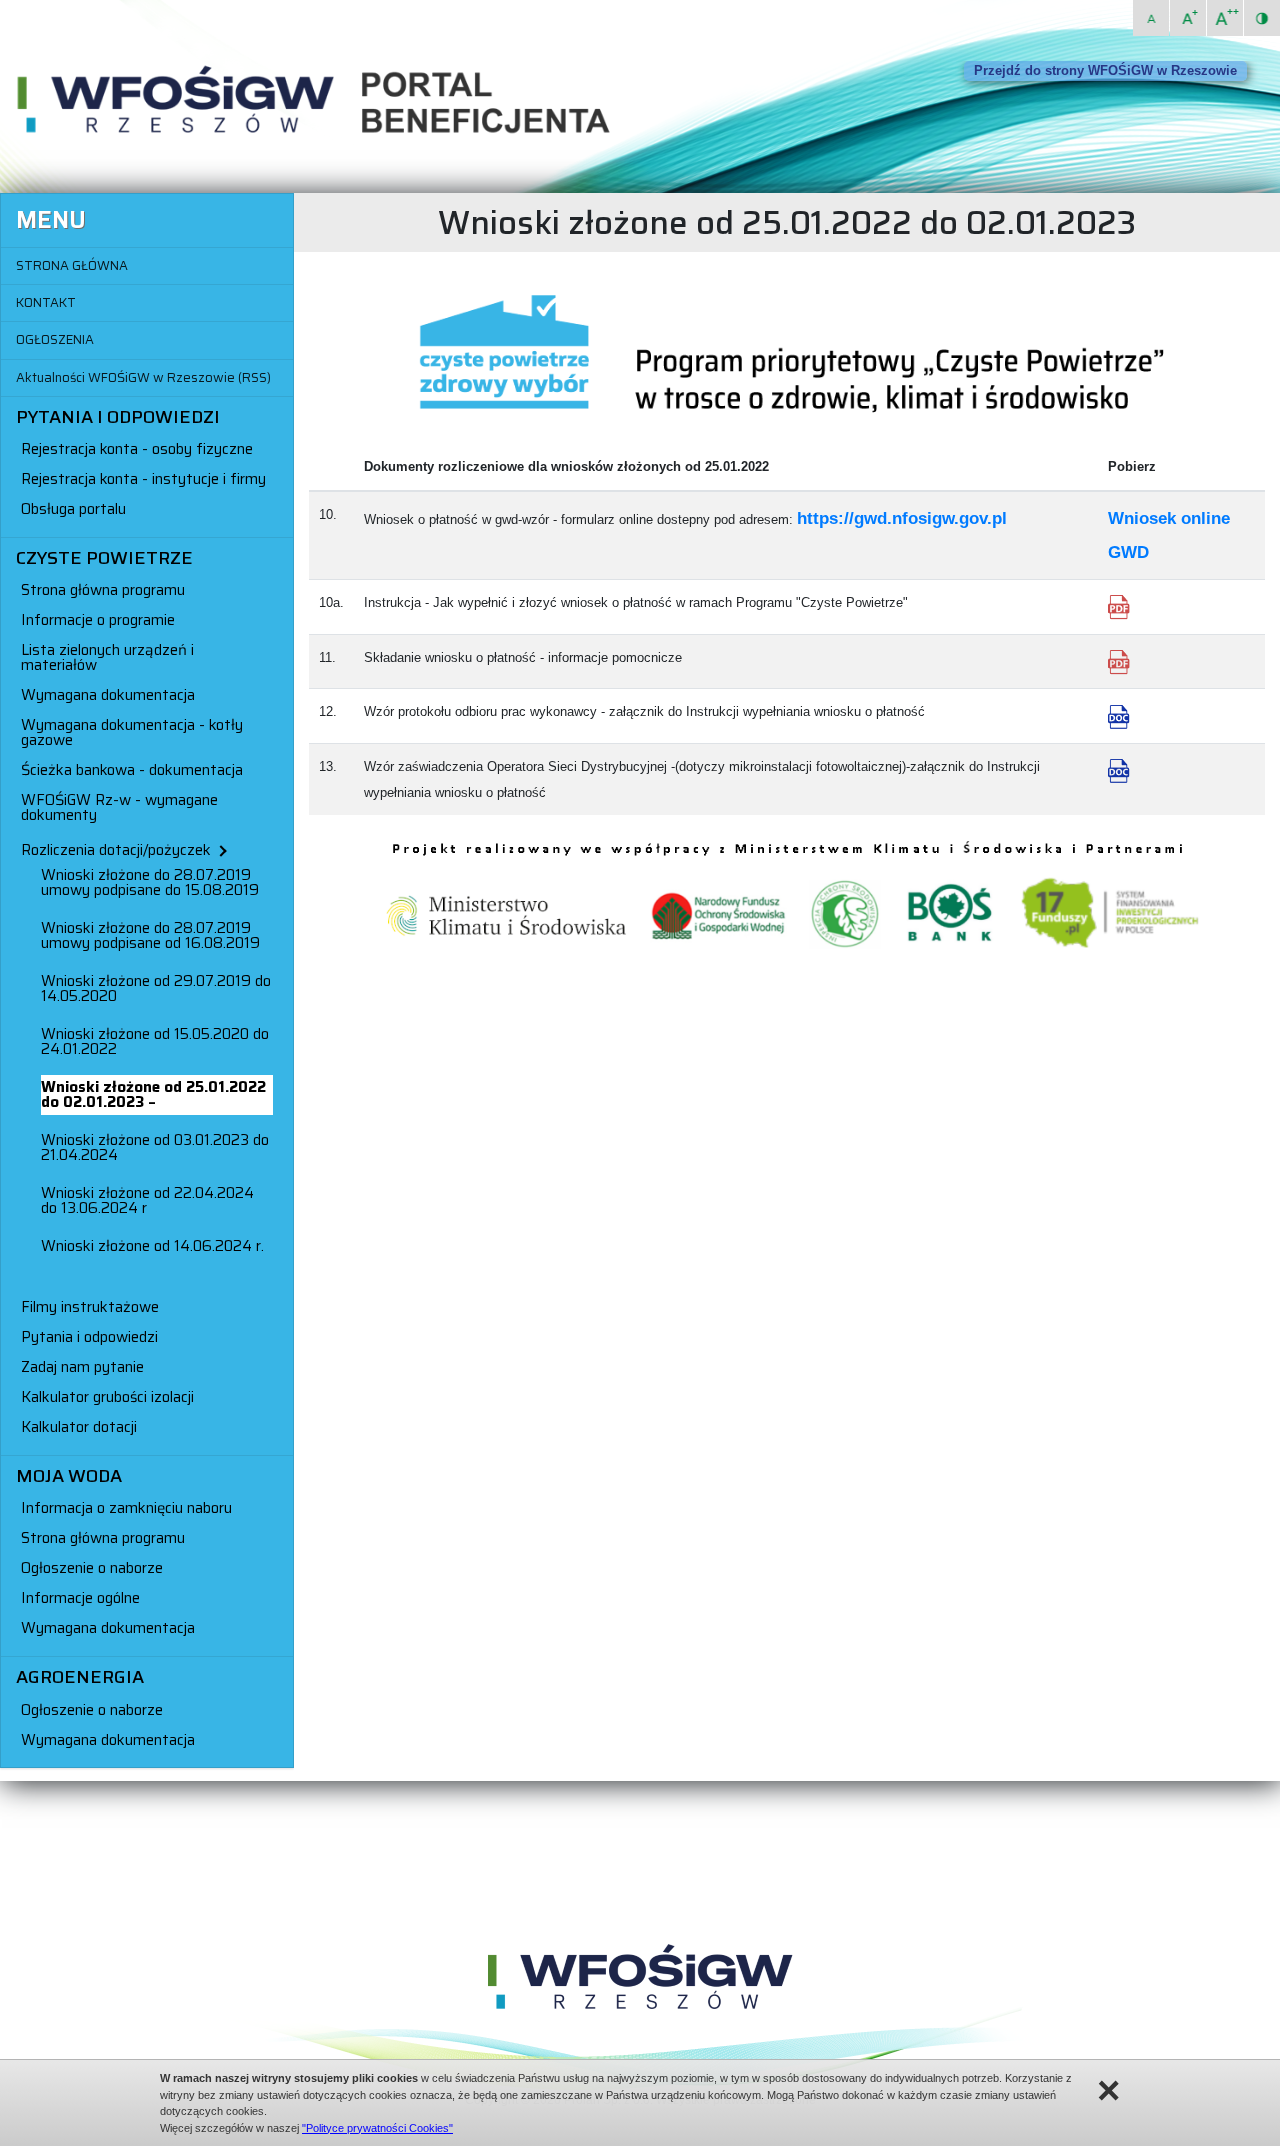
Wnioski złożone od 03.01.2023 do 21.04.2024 (155, 1147)
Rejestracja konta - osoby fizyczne (137, 449)
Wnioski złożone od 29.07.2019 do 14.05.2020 (156, 988)
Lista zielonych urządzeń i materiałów (107, 657)
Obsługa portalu (73, 509)
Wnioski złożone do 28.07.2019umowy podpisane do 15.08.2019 (150, 882)
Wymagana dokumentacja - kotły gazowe (132, 732)
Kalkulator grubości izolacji (107, 1397)
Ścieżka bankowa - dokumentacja (132, 770)
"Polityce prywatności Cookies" (377, 2128)
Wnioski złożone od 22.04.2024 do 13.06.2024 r (147, 1200)
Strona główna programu (103, 590)
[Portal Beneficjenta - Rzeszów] (326, 101)
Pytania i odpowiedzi (89, 1337)
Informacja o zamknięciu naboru (126, 1508)
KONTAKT (46, 302)
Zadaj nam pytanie (82, 1367)
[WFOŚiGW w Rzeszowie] (640, 1980)
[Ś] (1188, 18)
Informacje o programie (98, 620)
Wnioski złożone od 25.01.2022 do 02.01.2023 (153, 1094)
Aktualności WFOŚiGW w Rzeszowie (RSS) (143, 377)
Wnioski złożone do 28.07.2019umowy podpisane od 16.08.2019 (150, 935)
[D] (1225, 18)
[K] (1262, 18)
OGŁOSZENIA (55, 339)
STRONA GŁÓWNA (72, 265)
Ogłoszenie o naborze (92, 1568)
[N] (1151, 18)
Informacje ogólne (80, 1598)
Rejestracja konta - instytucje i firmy (143, 479)
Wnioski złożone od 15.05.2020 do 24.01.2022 (155, 1041)
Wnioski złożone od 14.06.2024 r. (152, 1246)
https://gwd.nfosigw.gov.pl (902, 518)
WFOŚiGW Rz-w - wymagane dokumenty (119, 807)
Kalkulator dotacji (79, 1427)
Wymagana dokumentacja (108, 695)
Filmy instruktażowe (90, 1307)
